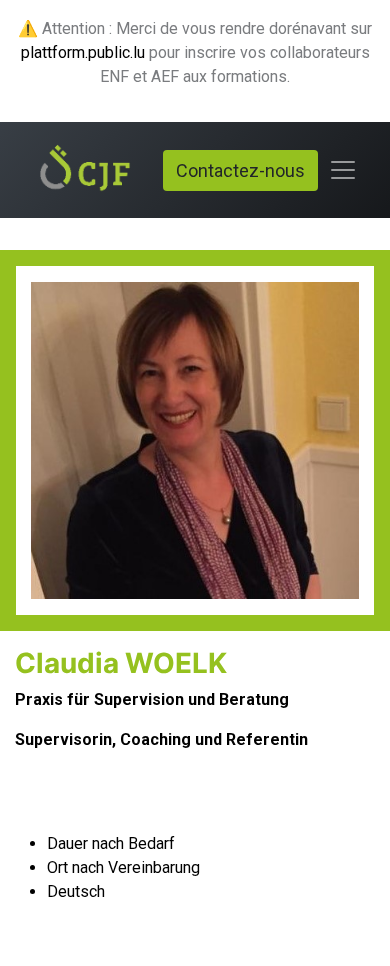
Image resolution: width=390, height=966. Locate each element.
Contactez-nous (240, 170)
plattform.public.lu (83, 52)
